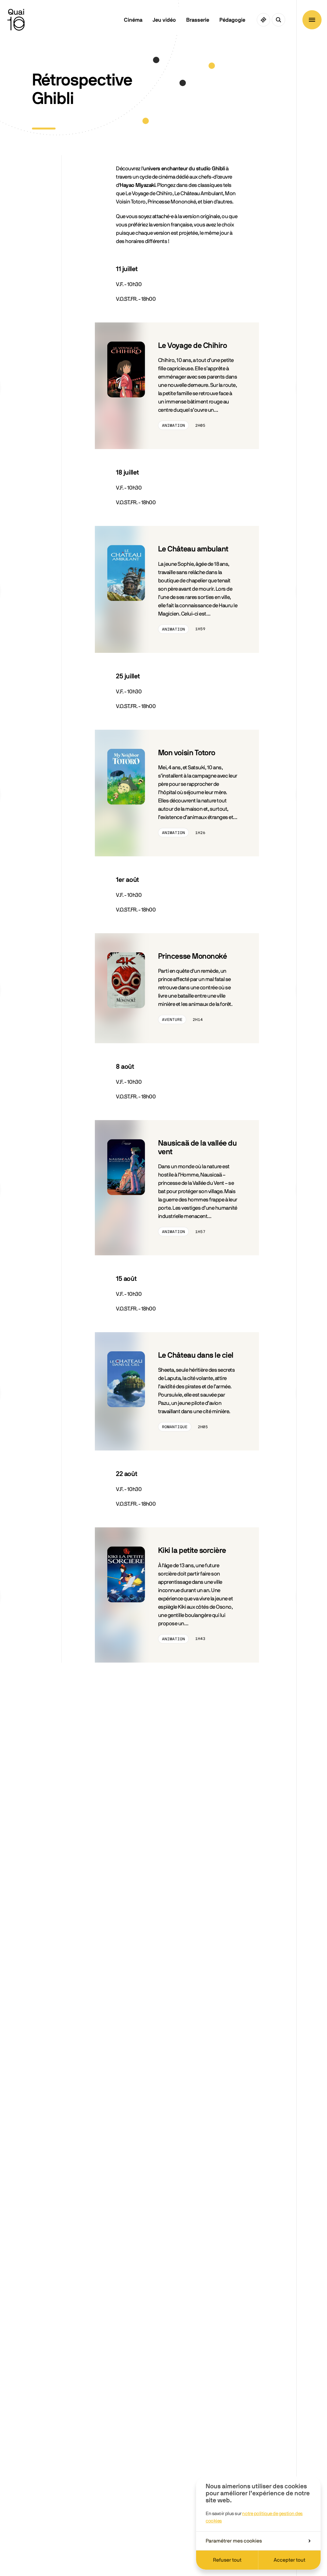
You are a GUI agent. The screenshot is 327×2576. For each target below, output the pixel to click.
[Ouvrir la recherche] (278, 20)
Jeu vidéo (164, 20)
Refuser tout (227, 2560)
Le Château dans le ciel (196, 1355)
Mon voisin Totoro (187, 753)
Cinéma (133, 20)
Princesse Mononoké (192, 956)
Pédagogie (232, 20)
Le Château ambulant (193, 549)
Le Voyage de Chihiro (192, 346)
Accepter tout (289, 2560)
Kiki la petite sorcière (192, 1551)
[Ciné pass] (263, 20)
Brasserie (198, 20)
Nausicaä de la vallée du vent (197, 1148)
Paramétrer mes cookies (234, 2541)
